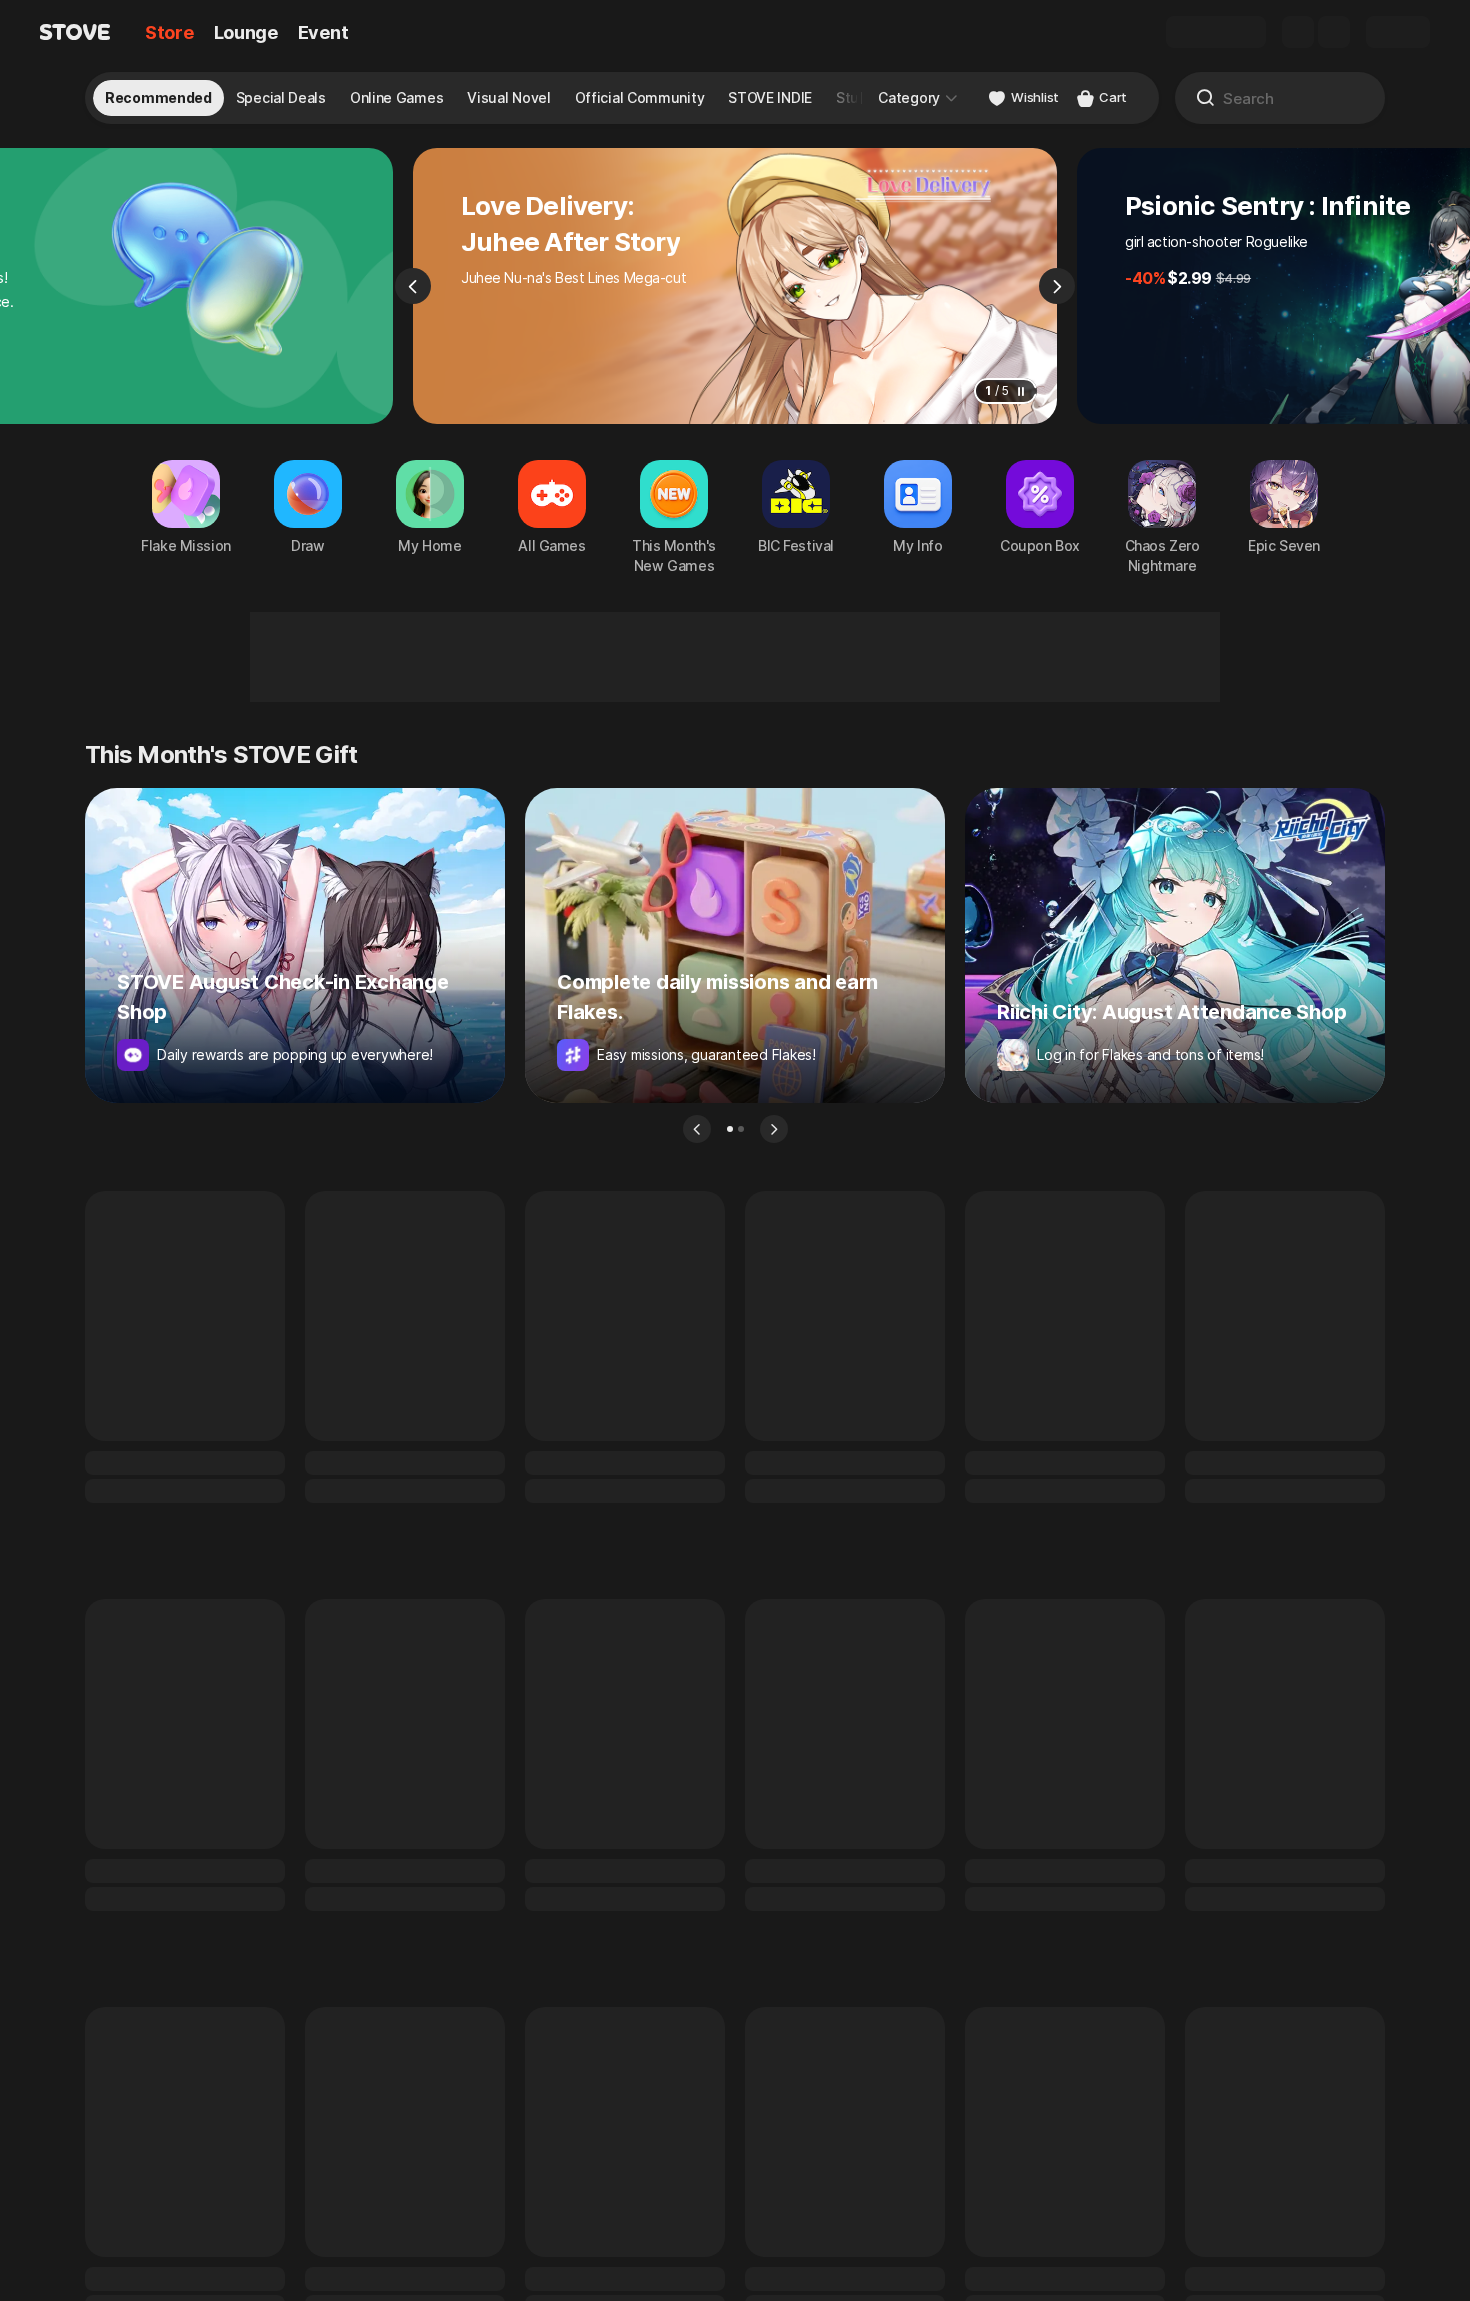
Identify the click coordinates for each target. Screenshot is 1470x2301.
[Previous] (413, 286)
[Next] (1057, 286)
